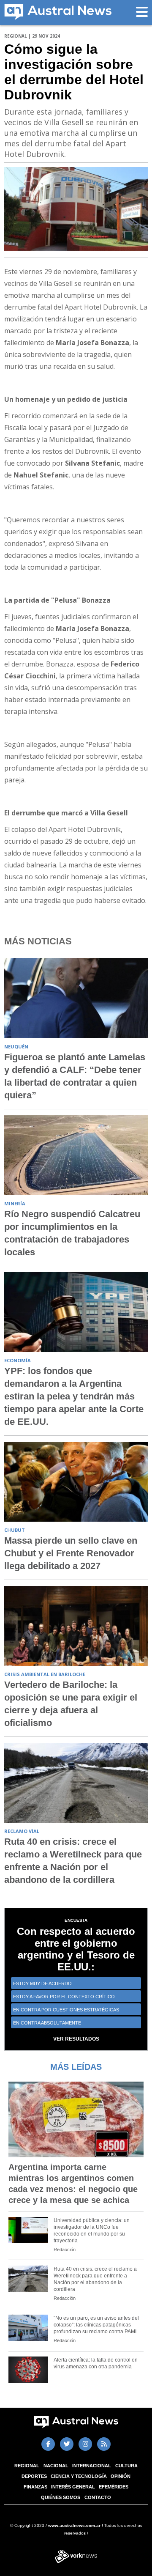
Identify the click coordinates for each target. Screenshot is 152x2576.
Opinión (121, 2476)
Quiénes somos (61, 2497)
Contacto (98, 2497)
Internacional (92, 2466)
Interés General (73, 2487)
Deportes (34, 2476)
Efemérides (114, 2487)
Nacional (56, 2466)
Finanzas (35, 2487)
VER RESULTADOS (76, 2039)
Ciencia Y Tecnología (79, 2476)
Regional (27, 2466)
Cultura (126, 2466)
